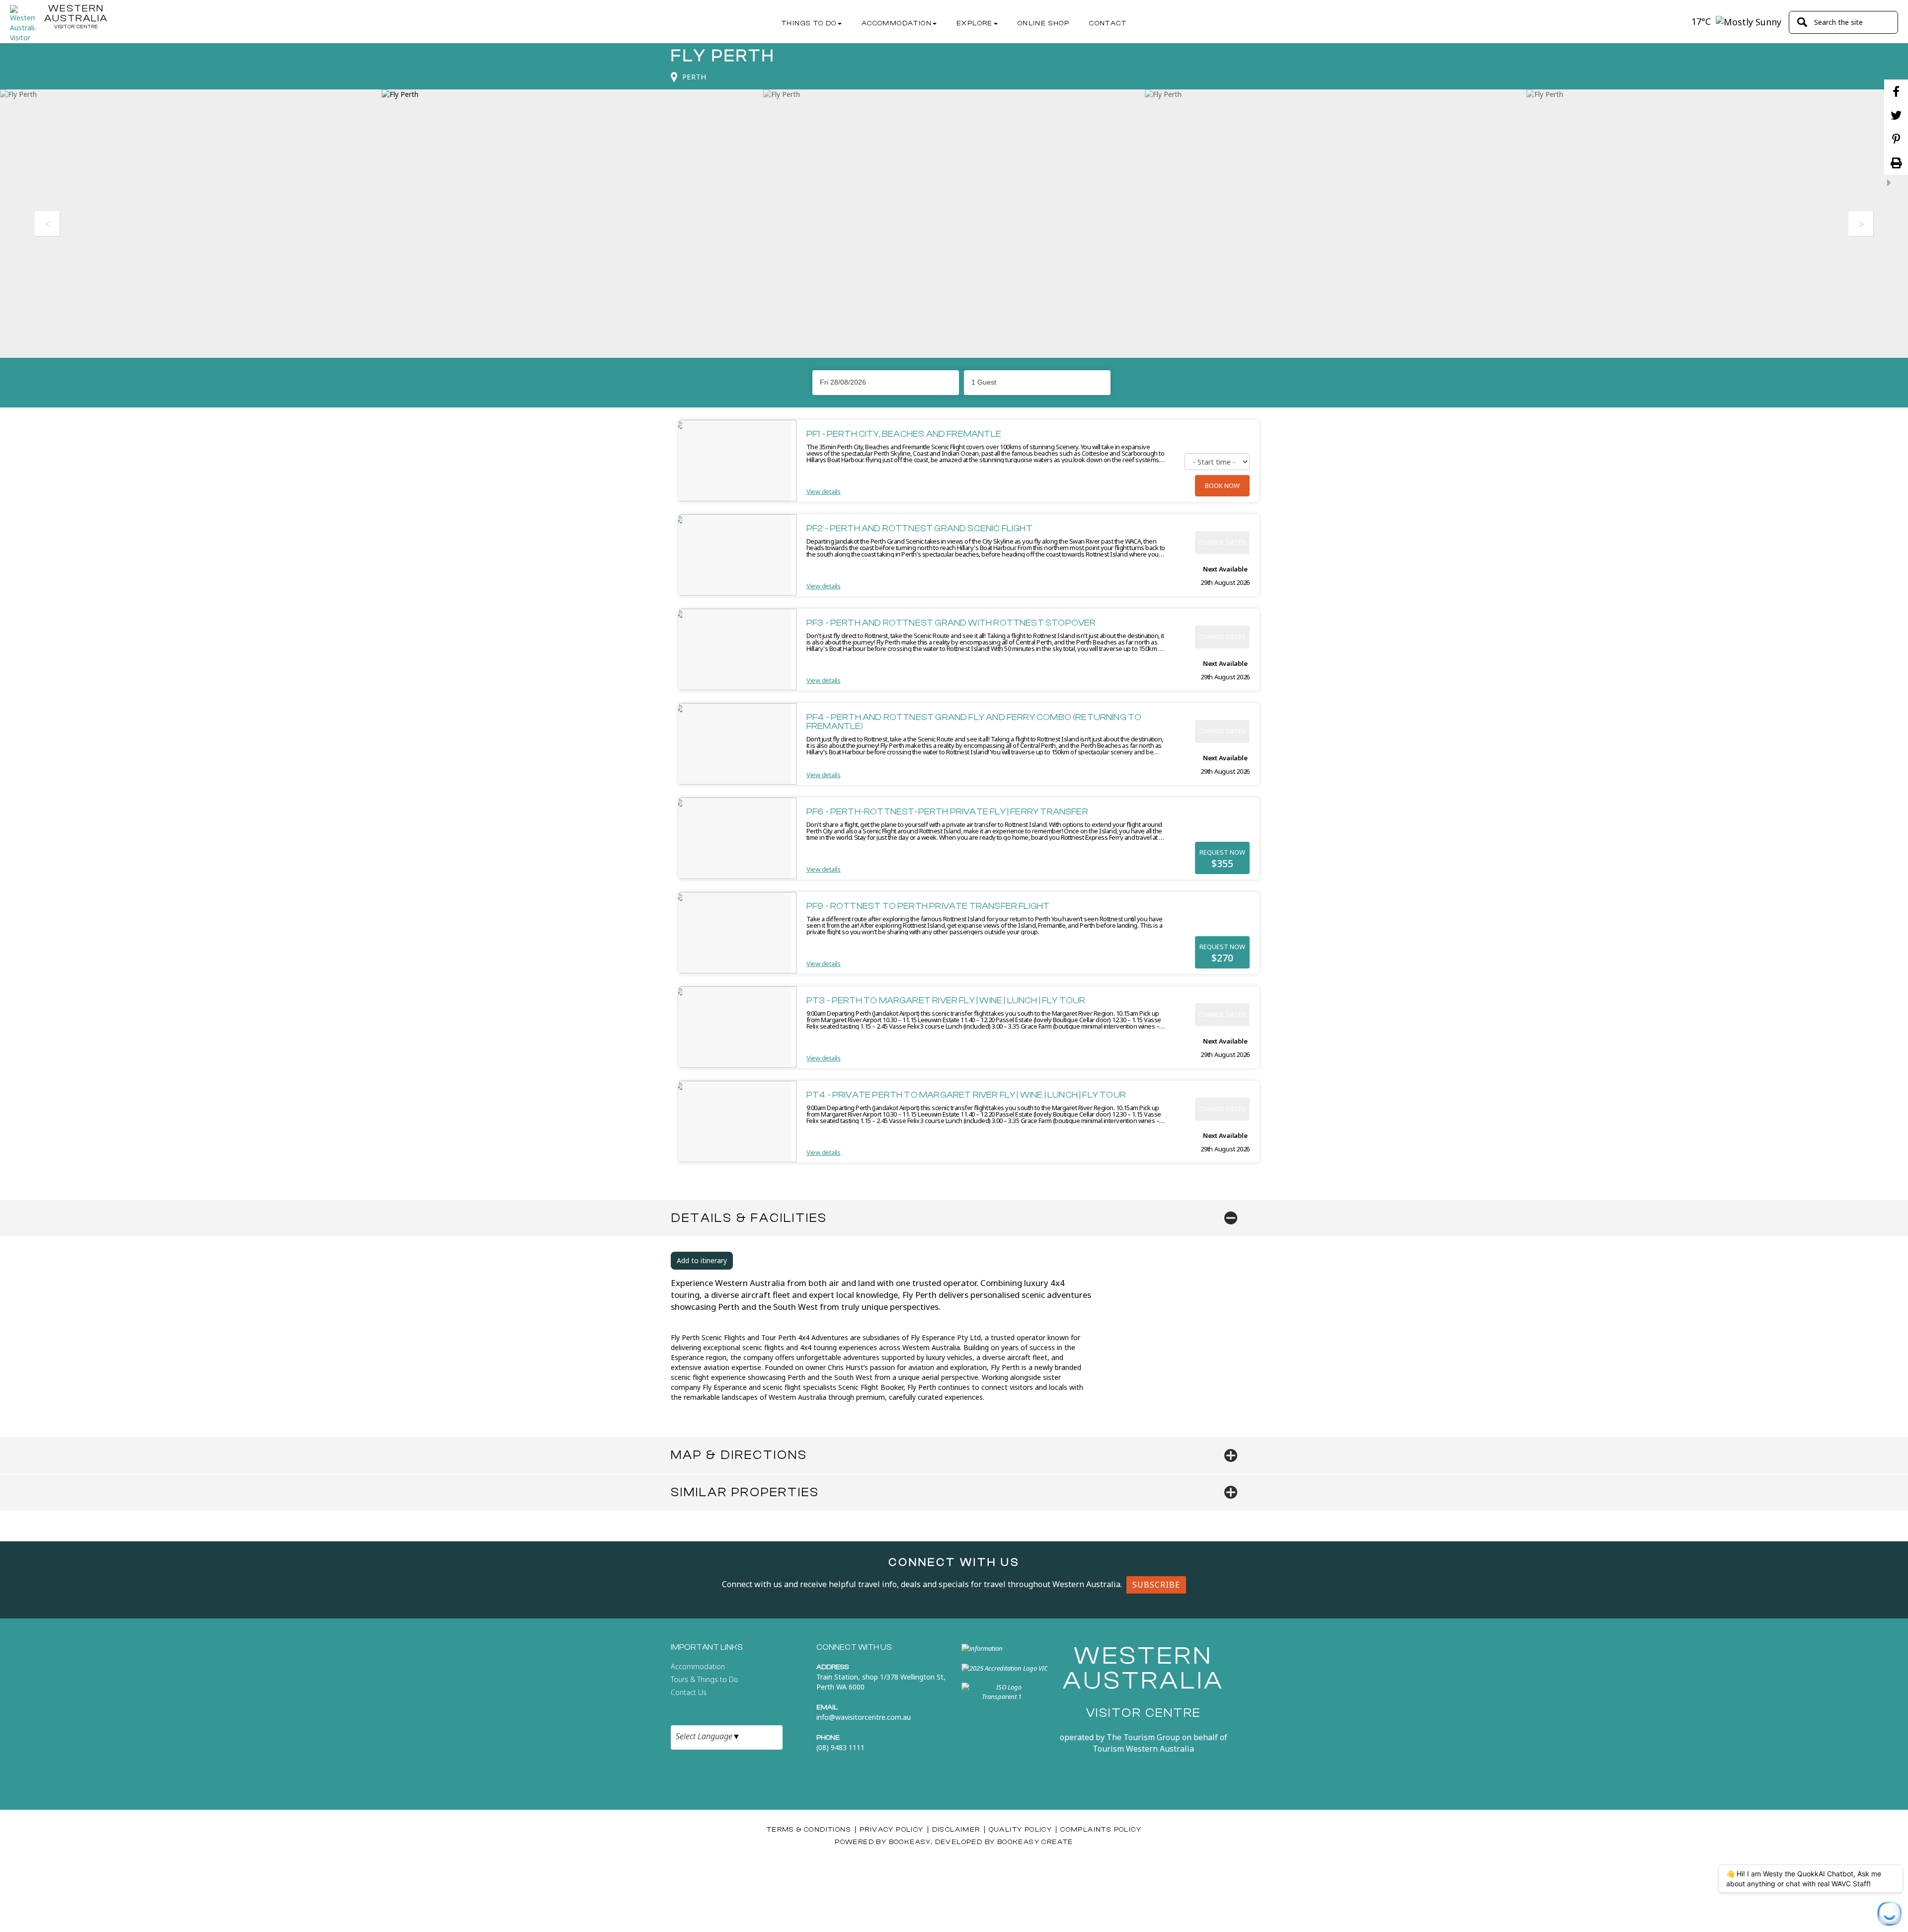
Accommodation (897, 23)
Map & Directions (739, 1455)
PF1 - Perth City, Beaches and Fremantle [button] (904, 434)
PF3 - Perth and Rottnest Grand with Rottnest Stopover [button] (951, 623)
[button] (1037, 382)
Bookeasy (910, 1842)
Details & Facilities (749, 1218)
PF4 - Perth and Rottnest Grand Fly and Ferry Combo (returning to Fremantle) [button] (974, 722)
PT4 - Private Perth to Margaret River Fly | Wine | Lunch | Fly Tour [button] (966, 1095)
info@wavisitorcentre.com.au (864, 1717)
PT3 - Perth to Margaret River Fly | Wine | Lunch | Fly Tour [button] (946, 1001)
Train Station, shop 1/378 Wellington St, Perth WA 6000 (881, 1682)
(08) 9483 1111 (840, 1747)
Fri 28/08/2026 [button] (843, 382)
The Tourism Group (1143, 1737)
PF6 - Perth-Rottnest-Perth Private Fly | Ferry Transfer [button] (947, 812)
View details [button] (824, 491)
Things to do (809, 23)
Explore (975, 23)
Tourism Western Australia (1143, 1749)
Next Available (1225, 569)
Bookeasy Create (1035, 1842)
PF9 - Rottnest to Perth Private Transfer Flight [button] (928, 906)
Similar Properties (745, 1492)
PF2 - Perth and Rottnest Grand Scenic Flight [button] (919, 528)
